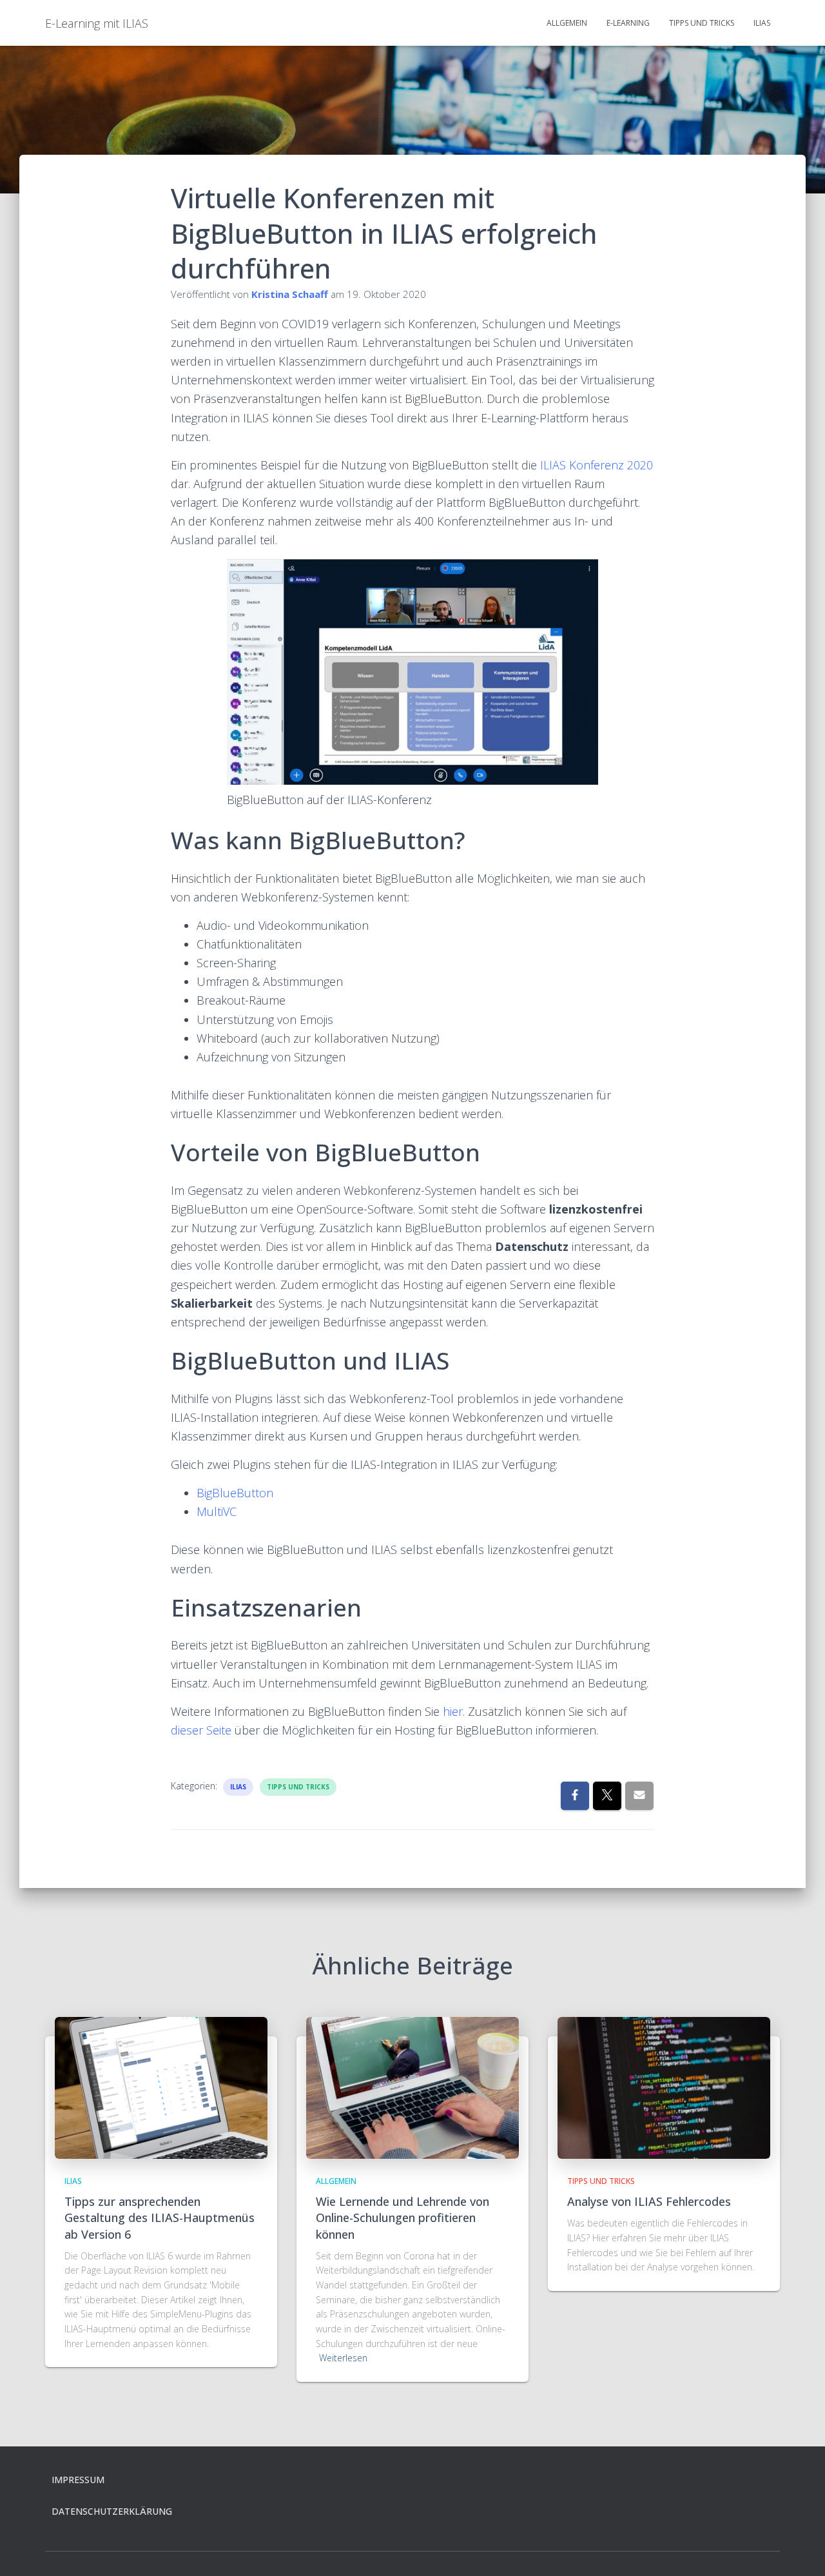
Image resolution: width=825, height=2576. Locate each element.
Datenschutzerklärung (112, 2511)
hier (453, 1711)
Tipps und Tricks (702, 23)
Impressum (78, 2480)
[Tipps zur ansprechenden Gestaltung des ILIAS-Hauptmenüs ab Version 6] (161, 2087)
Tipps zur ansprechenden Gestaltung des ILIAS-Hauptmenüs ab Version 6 (160, 2217)
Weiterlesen (343, 2358)
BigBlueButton (235, 1493)
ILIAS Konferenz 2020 (597, 465)
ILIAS (762, 23)
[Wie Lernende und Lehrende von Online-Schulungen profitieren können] (412, 2087)
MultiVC (217, 1511)
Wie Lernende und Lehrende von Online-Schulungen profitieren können (403, 2217)
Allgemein (567, 23)
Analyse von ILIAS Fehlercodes (649, 2201)
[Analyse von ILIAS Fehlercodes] (664, 2087)
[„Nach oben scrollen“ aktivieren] (800, 2550)
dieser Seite (201, 1730)
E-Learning (628, 23)
